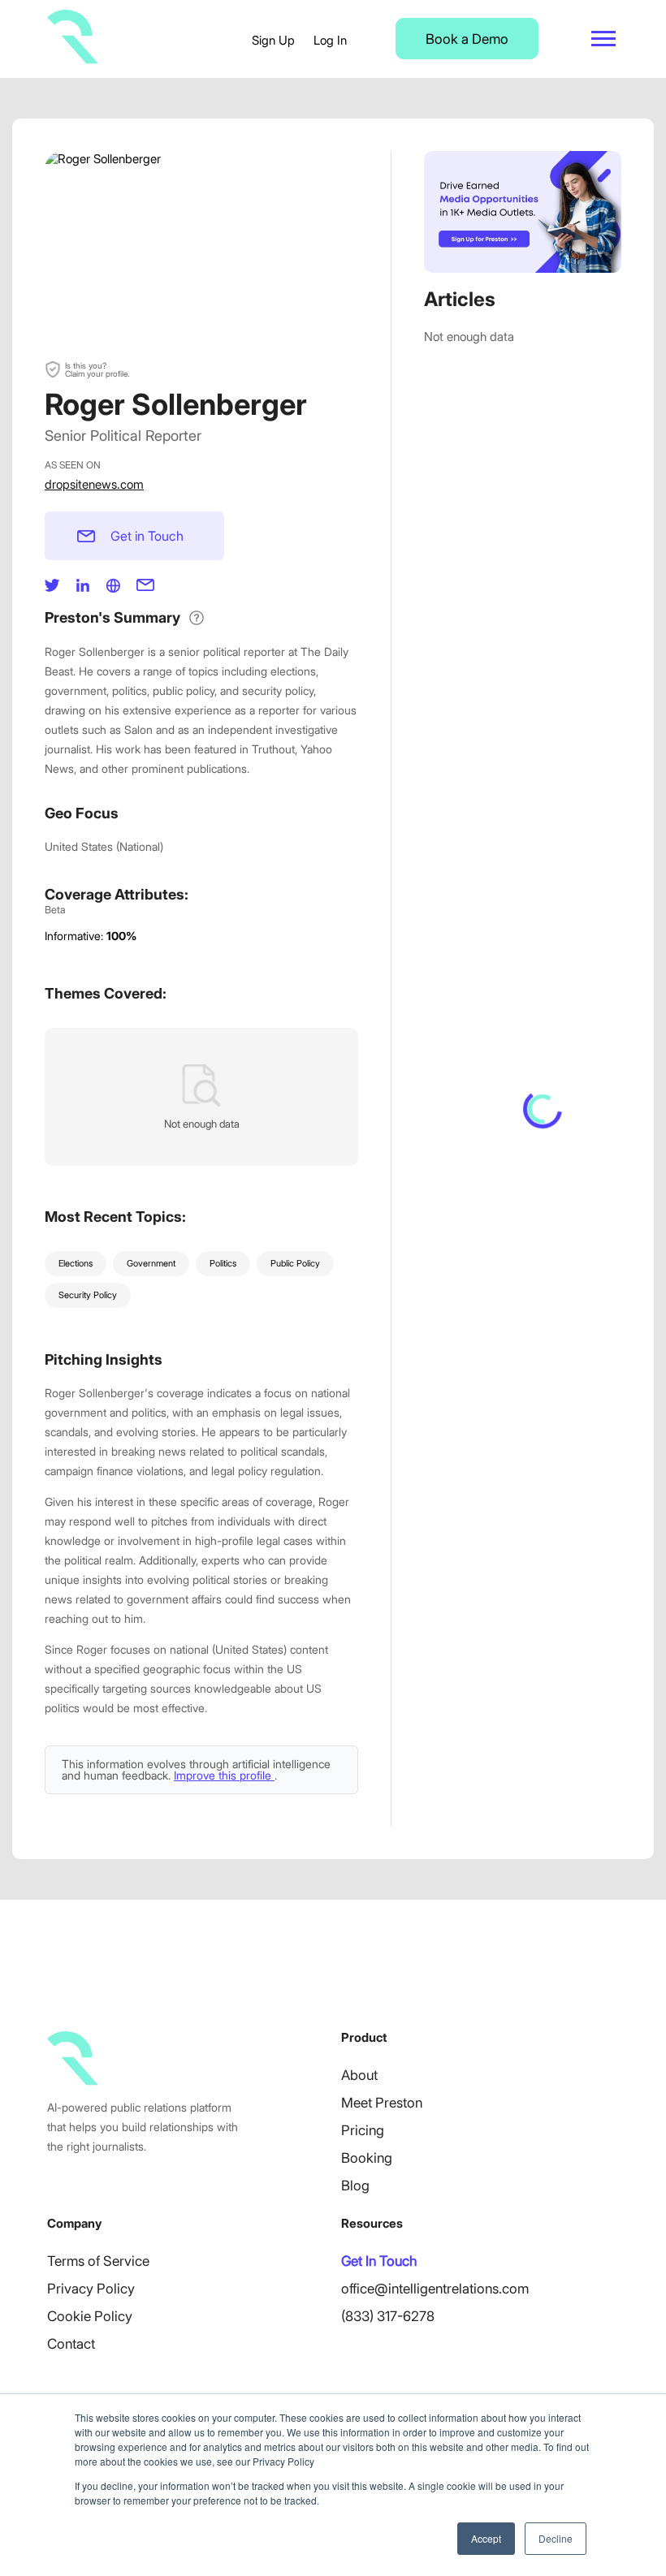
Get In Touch (379, 2261)
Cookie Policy (90, 2316)
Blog (355, 2186)
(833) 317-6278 (388, 2316)
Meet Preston (382, 2103)
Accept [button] (486, 2538)
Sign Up (273, 40)
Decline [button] (556, 2538)
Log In (330, 40)
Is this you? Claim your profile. (97, 369)
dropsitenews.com (94, 484)
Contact (71, 2344)
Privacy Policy (91, 2289)
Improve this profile (224, 1775)
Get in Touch (147, 536)
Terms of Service (98, 2261)
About (359, 2075)
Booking (367, 2158)
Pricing (363, 2130)
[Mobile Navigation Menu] (603, 39)
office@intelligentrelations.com (435, 2289)
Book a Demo (467, 39)
